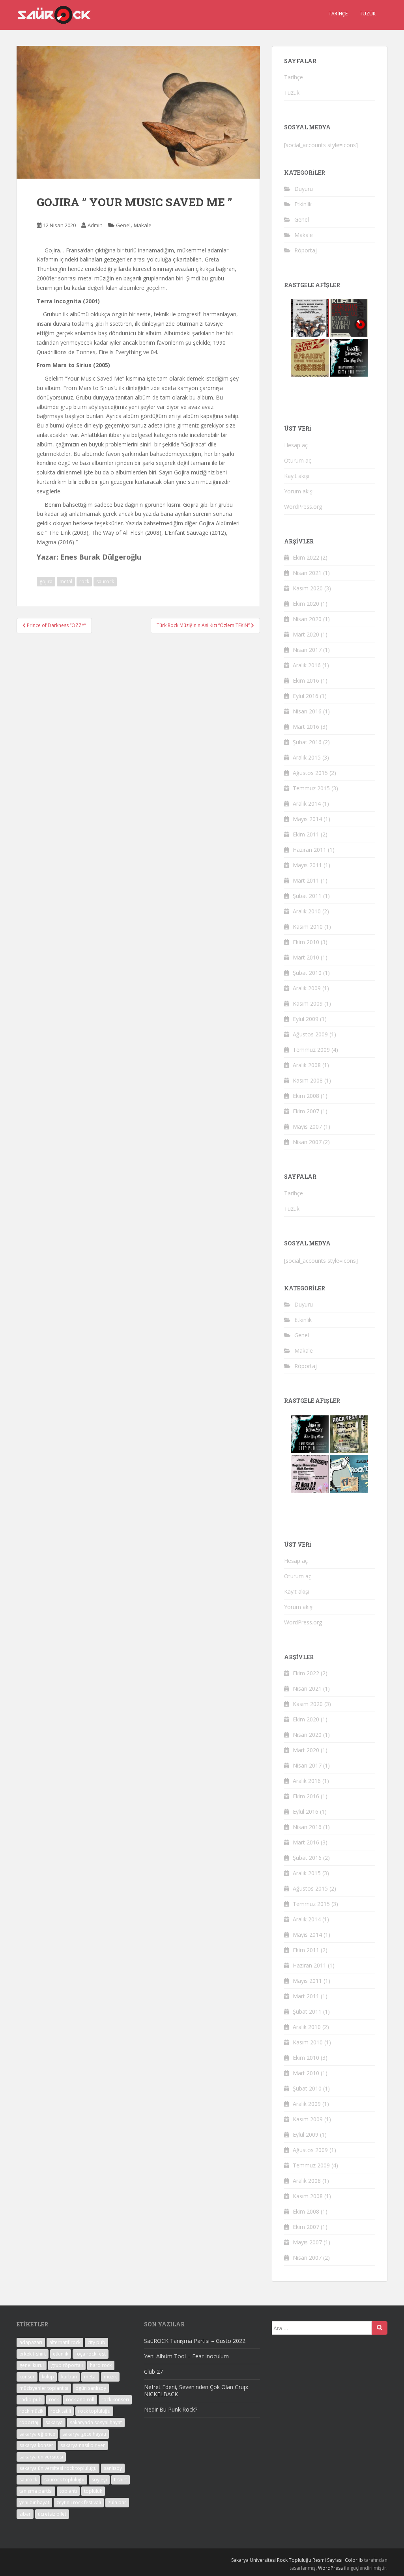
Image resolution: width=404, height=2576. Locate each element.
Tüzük (368, 14)
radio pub (31, 2400)
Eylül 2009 (306, 1019)
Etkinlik (303, 204)
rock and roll (80, 2400)
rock (84, 581)
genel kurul (32, 2365)
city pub (96, 2342)
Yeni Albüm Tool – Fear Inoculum (186, 2356)
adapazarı (31, 2342)
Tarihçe (338, 14)
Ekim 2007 (306, 1111)
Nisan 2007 (307, 1142)
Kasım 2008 (308, 1080)
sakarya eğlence (37, 2434)
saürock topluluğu (64, 2480)
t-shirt (121, 2480)
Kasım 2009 (308, 1003)
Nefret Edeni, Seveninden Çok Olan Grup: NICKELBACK (196, 2390)
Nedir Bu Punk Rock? (171, 2409)
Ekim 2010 (306, 942)
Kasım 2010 (308, 927)
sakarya (54, 2422)
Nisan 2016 (307, 711)
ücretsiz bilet (52, 2514)
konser (27, 2377)
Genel (123, 225)
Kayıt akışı (297, 476)
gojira (46, 581)
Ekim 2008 (306, 1096)
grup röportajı (67, 2365)
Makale (143, 225)
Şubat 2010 (307, 973)
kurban (69, 2377)
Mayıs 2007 (307, 1127)
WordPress (330, 2568)
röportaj (29, 2422)
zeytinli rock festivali (79, 2502)
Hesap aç (296, 445)
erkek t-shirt (33, 2354)
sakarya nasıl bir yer (83, 2445)
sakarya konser (36, 2445)
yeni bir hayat (34, 2502)
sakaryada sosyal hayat (96, 2422)
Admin (95, 225)
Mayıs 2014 (307, 819)
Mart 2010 (306, 957)
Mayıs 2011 (307, 865)
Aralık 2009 (307, 988)
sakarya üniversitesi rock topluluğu (58, 2468)
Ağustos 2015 (310, 773)
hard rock (101, 2365)
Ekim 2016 (306, 680)
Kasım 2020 (308, 588)
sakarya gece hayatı (84, 2434)
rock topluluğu (94, 2411)
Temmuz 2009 (311, 1050)
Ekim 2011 (306, 834)
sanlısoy (113, 2468)
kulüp (48, 2377)
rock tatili (61, 2411)
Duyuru (304, 189)
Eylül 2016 (306, 696)
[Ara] (380, 2328)
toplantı (68, 2491)
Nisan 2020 (307, 619)
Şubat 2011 (307, 896)
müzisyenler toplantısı (44, 2388)
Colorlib (354, 2560)
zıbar (25, 2514)
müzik (110, 2377)
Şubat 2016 (307, 742)
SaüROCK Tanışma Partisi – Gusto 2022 (195, 2341)
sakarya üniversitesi (41, 2457)
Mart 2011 (306, 880)
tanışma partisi (36, 2491)
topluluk (93, 2491)
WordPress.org (303, 507)
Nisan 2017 (307, 650)
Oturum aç (298, 460)
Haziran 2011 (310, 850)
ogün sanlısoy (91, 2388)
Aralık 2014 (307, 804)
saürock (105, 581)
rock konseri (115, 2400)
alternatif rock (65, 2342)
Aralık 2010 (307, 911)
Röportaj (306, 250)
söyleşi (99, 2480)
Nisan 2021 (307, 573)
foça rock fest (91, 2354)
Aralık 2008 (307, 1065)
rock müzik (31, 2411)
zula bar (117, 2502)
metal (66, 581)
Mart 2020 (306, 634)
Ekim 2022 (306, 557)
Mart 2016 (306, 727)
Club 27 (153, 2372)
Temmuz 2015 (311, 788)
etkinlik (61, 2354)
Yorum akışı (299, 491)
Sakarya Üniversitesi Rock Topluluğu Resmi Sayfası (287, 2560)
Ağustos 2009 (310, 1034)
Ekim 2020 (306, 604)
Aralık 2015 (307, 757)
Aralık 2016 (307, 665)
